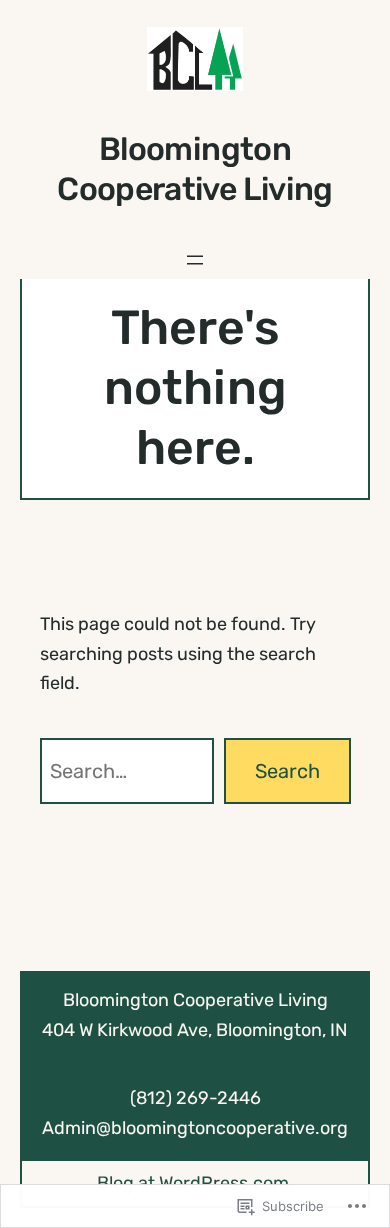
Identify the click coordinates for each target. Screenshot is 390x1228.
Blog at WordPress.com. (195, 1183)
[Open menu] (195, 260)
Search (287, 771)
